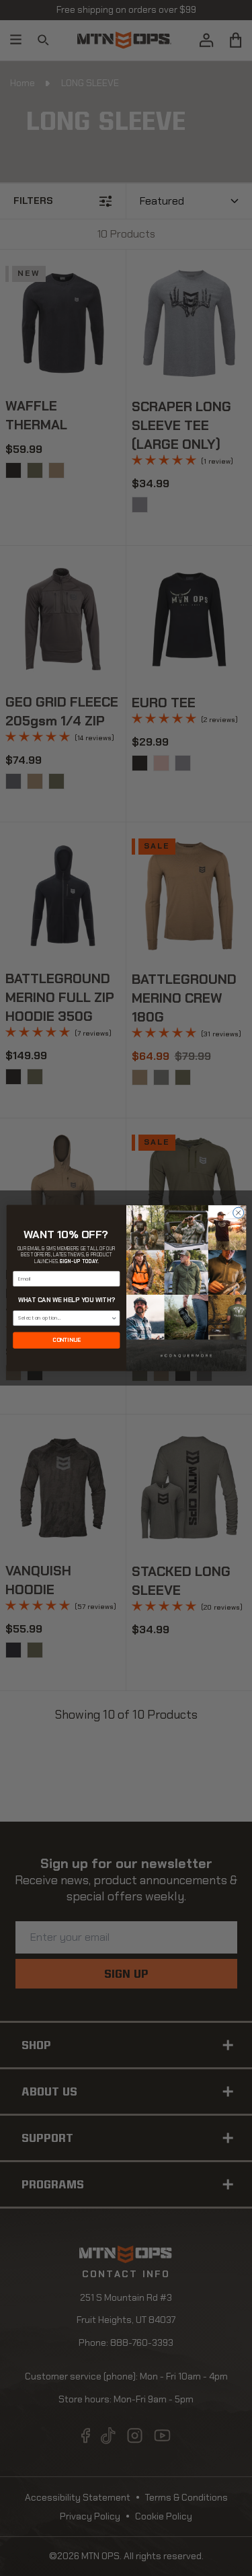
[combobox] (65, 1318)
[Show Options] (114, 1318)
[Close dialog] (238, 1213)
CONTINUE (67, 1340)
